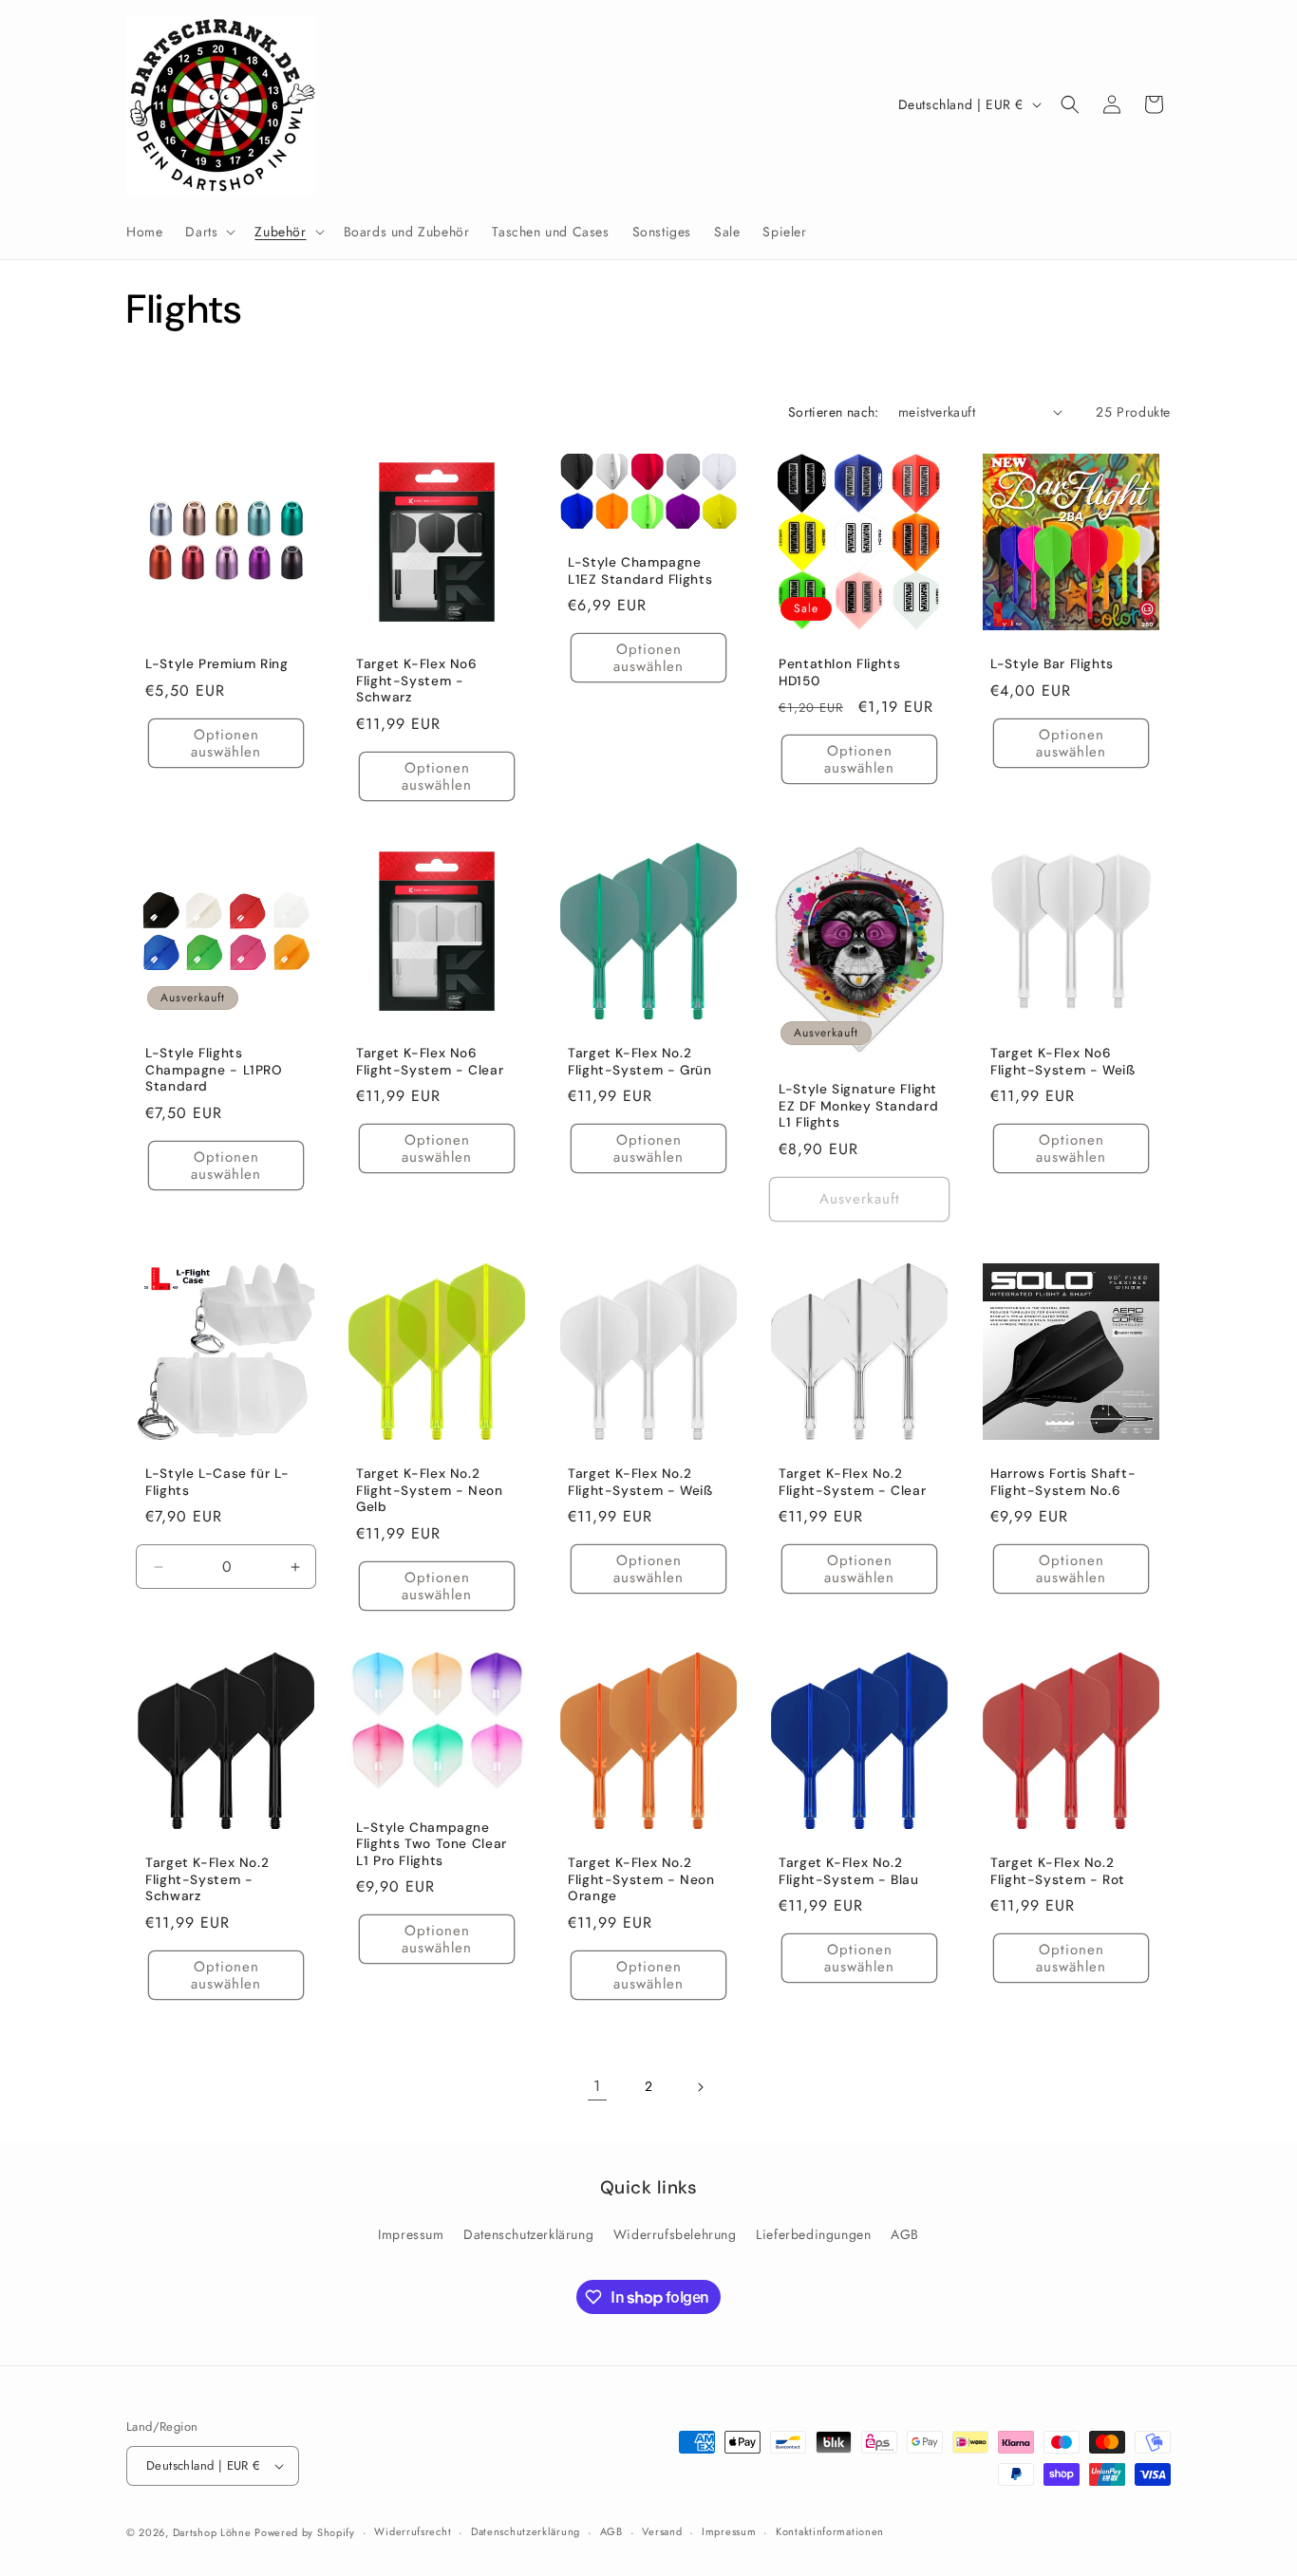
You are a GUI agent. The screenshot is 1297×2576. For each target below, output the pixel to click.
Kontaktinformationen (830, 2531)
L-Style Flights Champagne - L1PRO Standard (214, 1070)
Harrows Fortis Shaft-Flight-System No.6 (1063, 1482)
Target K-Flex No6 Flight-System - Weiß (1063, 1062)
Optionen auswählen (226, 743)
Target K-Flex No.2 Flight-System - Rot (1058, 1871)
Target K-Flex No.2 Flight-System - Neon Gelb (430, 1490)
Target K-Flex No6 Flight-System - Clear (430, 1062)
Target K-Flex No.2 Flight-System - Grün (640, 1062)
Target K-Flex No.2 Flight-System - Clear (852, 1482)
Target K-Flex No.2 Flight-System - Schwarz (207, 1879)
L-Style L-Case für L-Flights (217, 1482)
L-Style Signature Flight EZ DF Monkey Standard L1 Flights (858, 1106)
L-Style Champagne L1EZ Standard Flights (640, 571)
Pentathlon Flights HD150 (839, 672)
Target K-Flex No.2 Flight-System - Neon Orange (641, 1879)
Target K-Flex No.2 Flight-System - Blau (849, 1871)
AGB (905, 2234)
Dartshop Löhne (214, 2532)
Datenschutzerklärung (528, 2234)
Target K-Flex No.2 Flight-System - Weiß (640, 1482)
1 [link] (597, 2086)
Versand (662, 2531)
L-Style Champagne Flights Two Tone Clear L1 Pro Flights (432, 1843)
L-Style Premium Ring (217, 664)
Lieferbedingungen (813, 2234)
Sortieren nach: (834, 412)
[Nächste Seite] (700, 2087)
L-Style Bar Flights (1052, 664)
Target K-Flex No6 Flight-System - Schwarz (417, 681)
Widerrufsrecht (413, 2531)
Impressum (411, 2234)
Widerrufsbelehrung (675, 2234)
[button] (208, 232)
